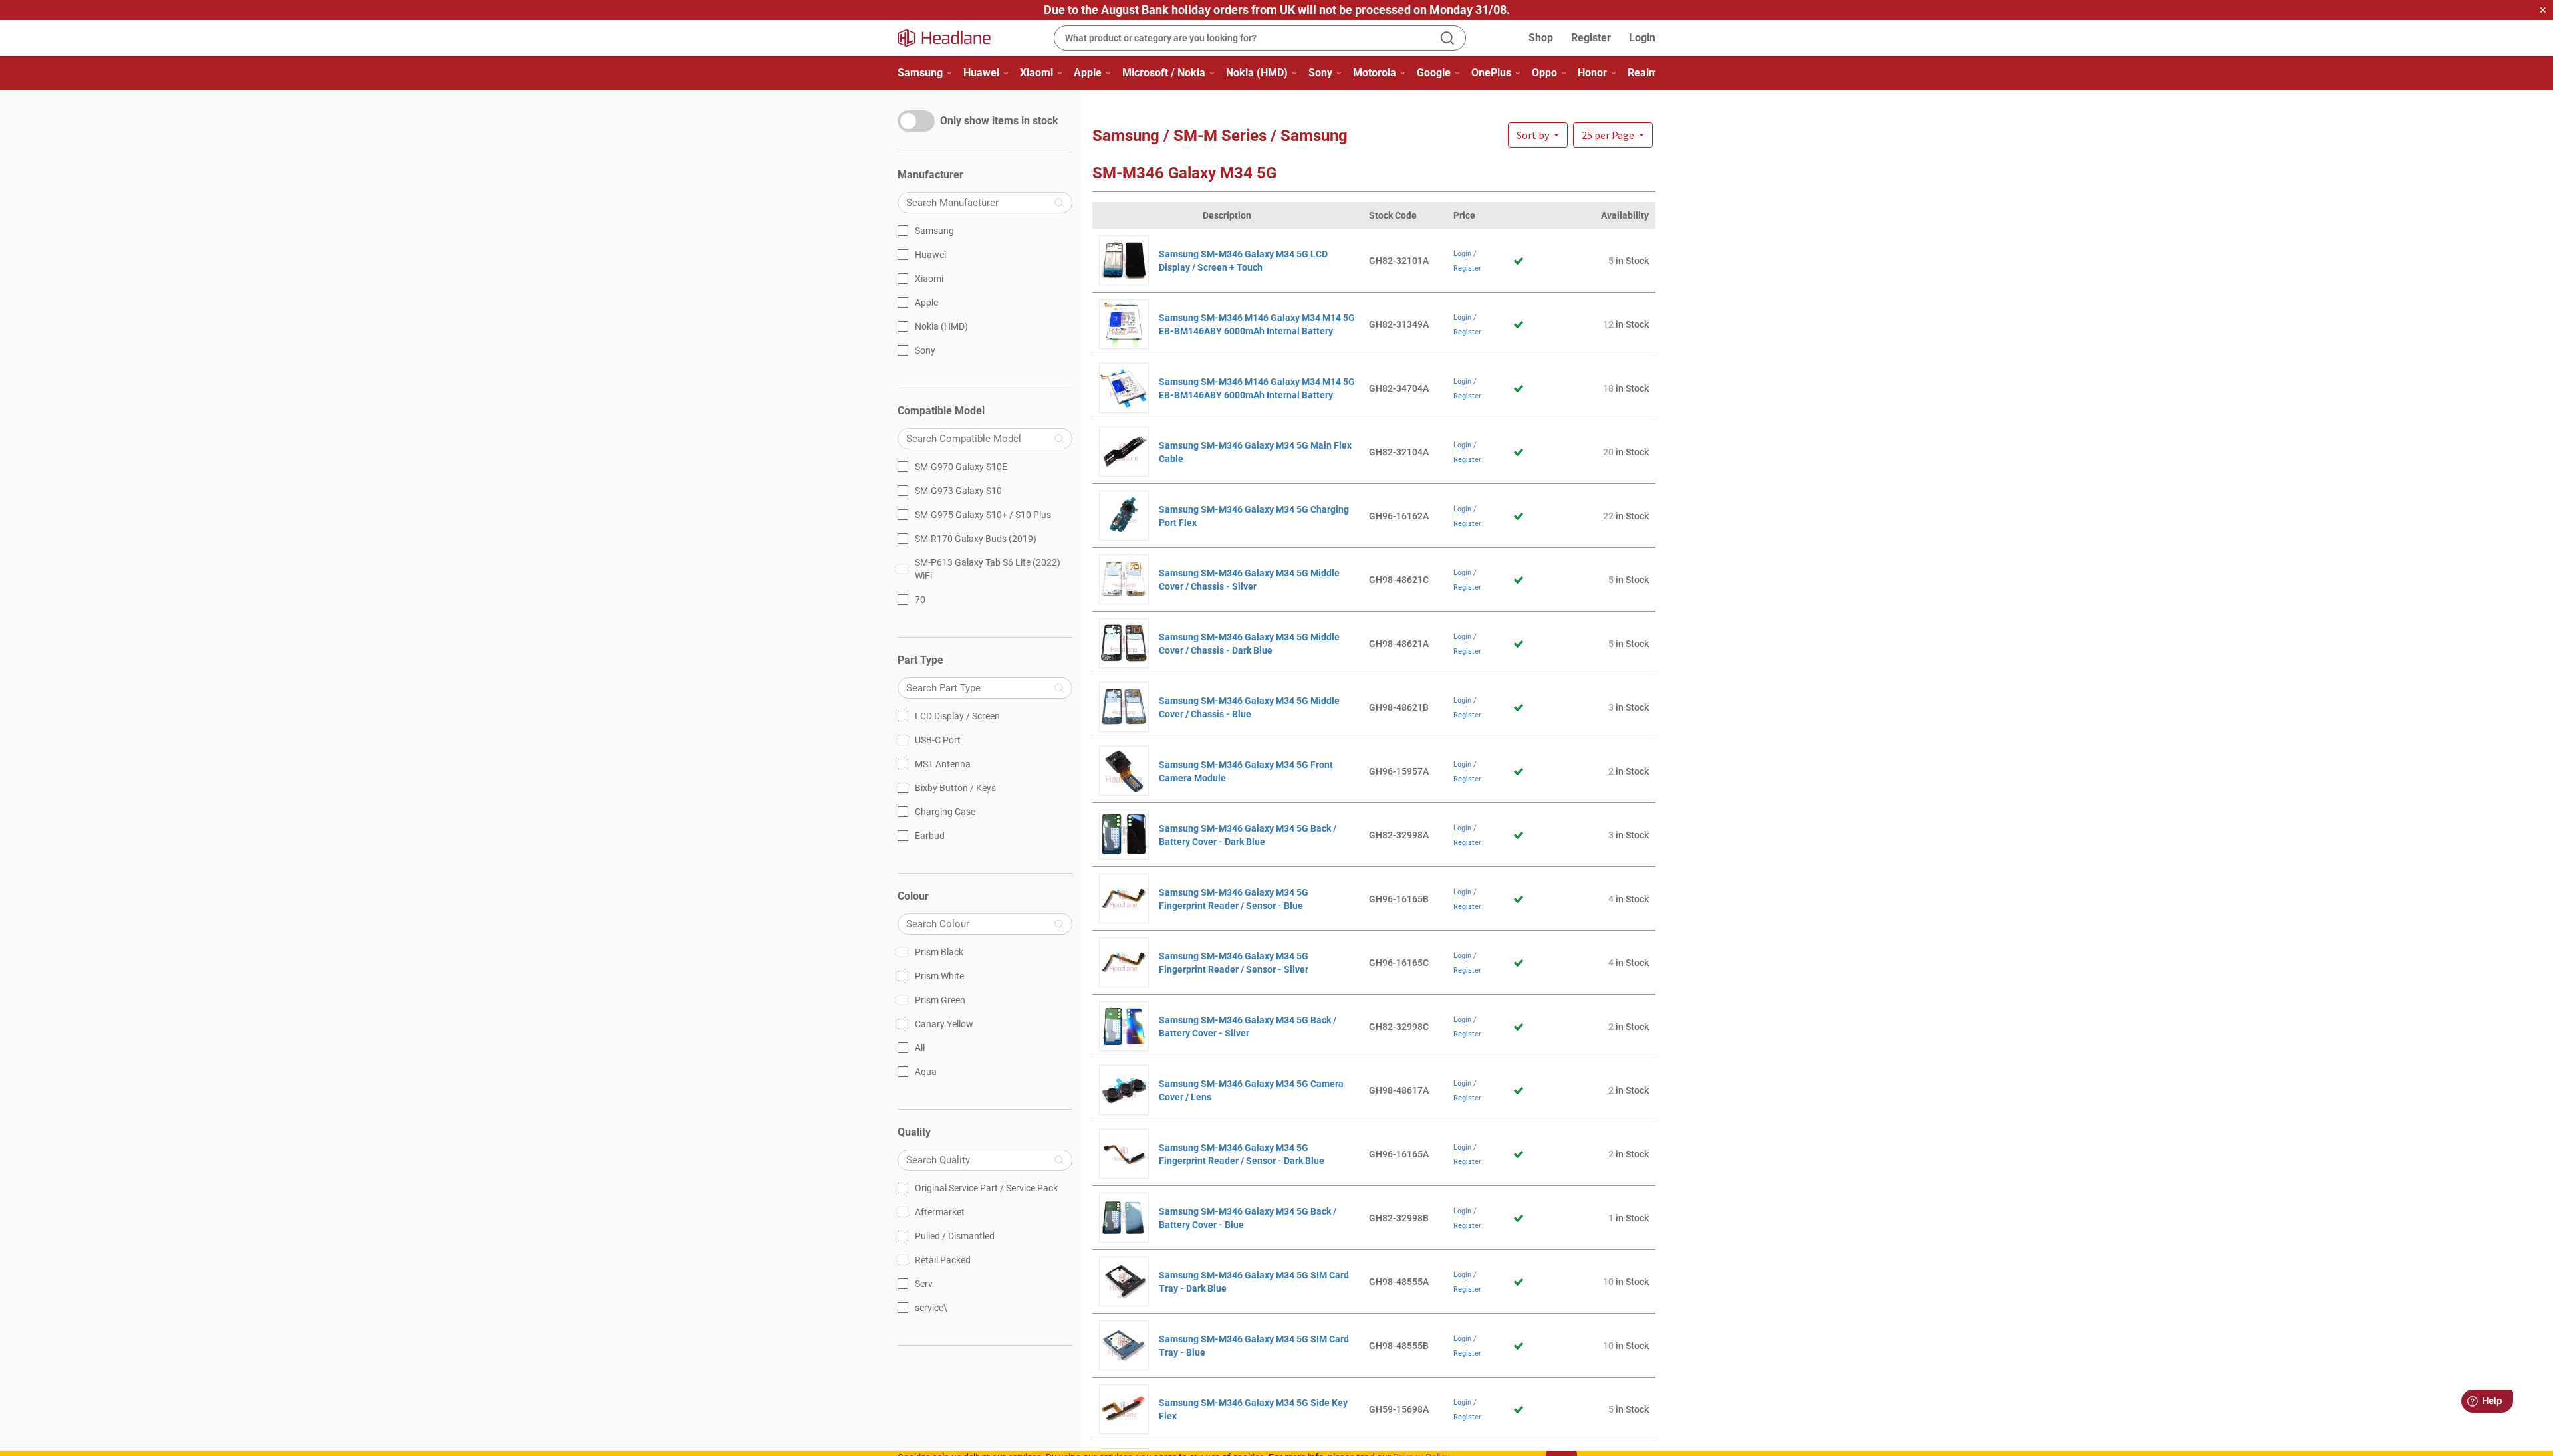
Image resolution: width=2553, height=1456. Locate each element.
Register (1591, 38)
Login (1642, 38)
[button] (1613, 135)
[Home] (952, 38)
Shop (1541, 38)
